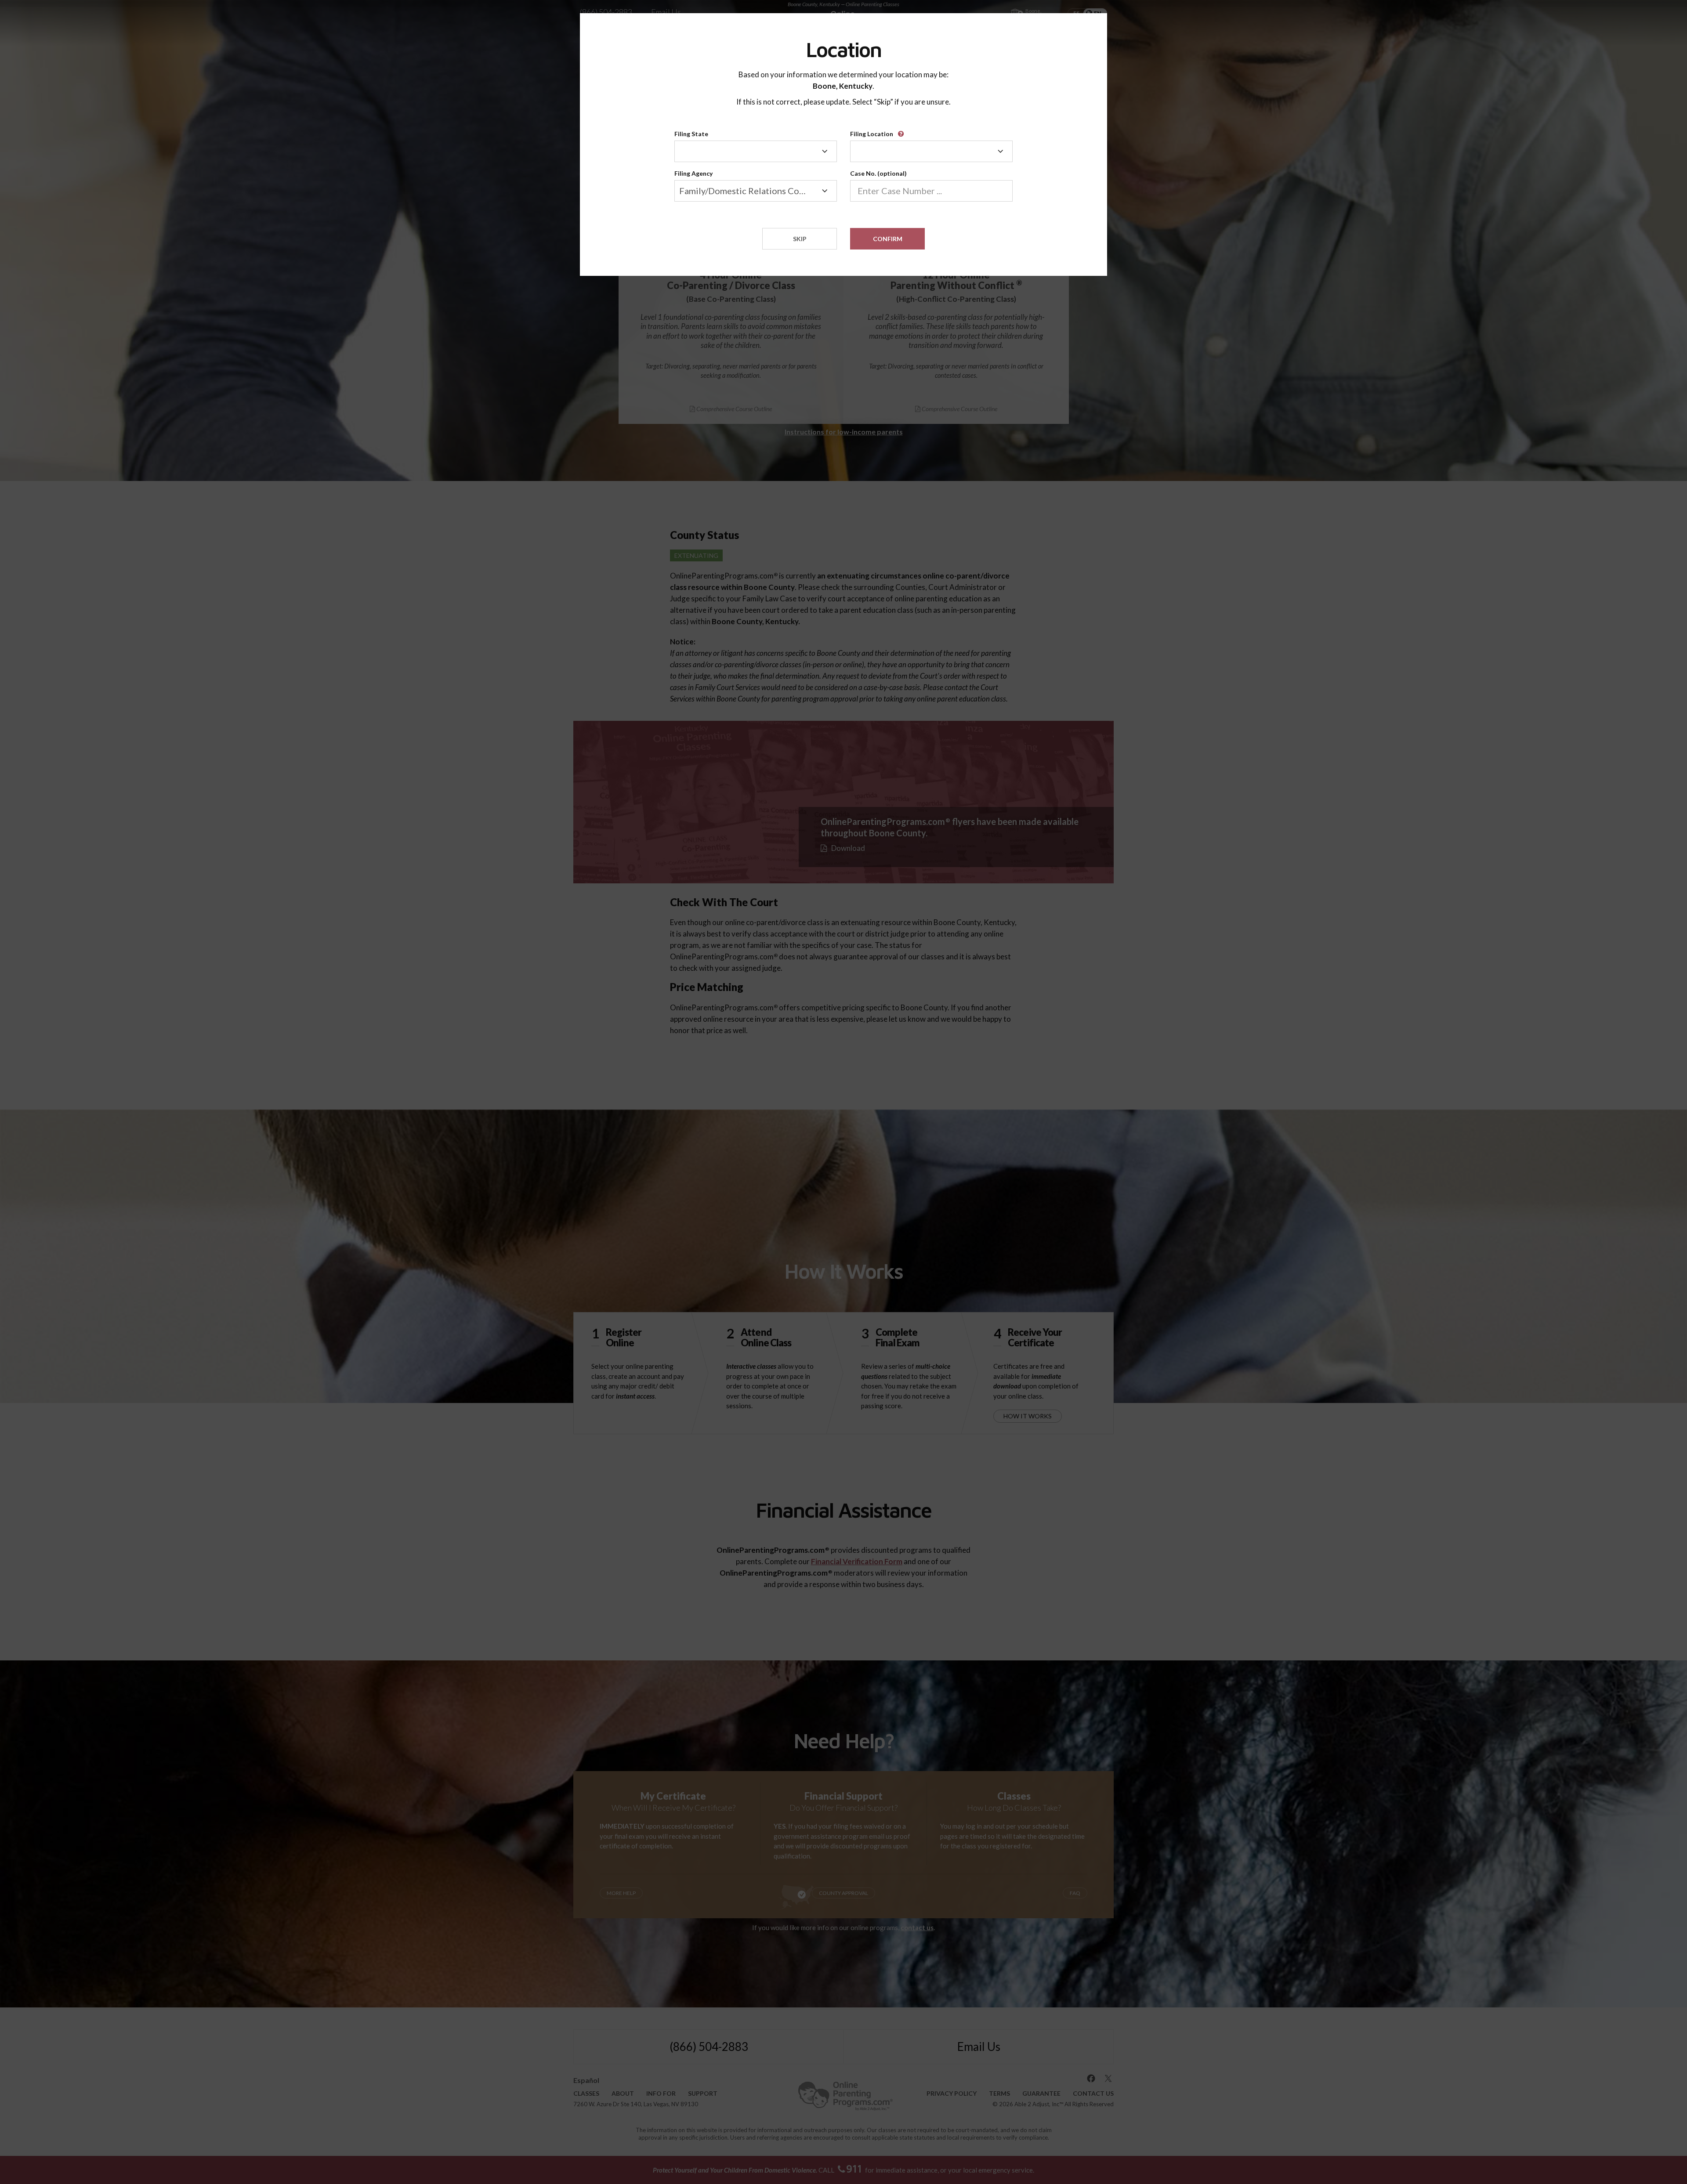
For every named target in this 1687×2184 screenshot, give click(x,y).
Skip (800, 239)
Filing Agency (693, 173)
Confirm (888, 239)
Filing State (691, 134)
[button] (902, 131)
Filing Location (872, 134)
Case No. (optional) (878, 173)
